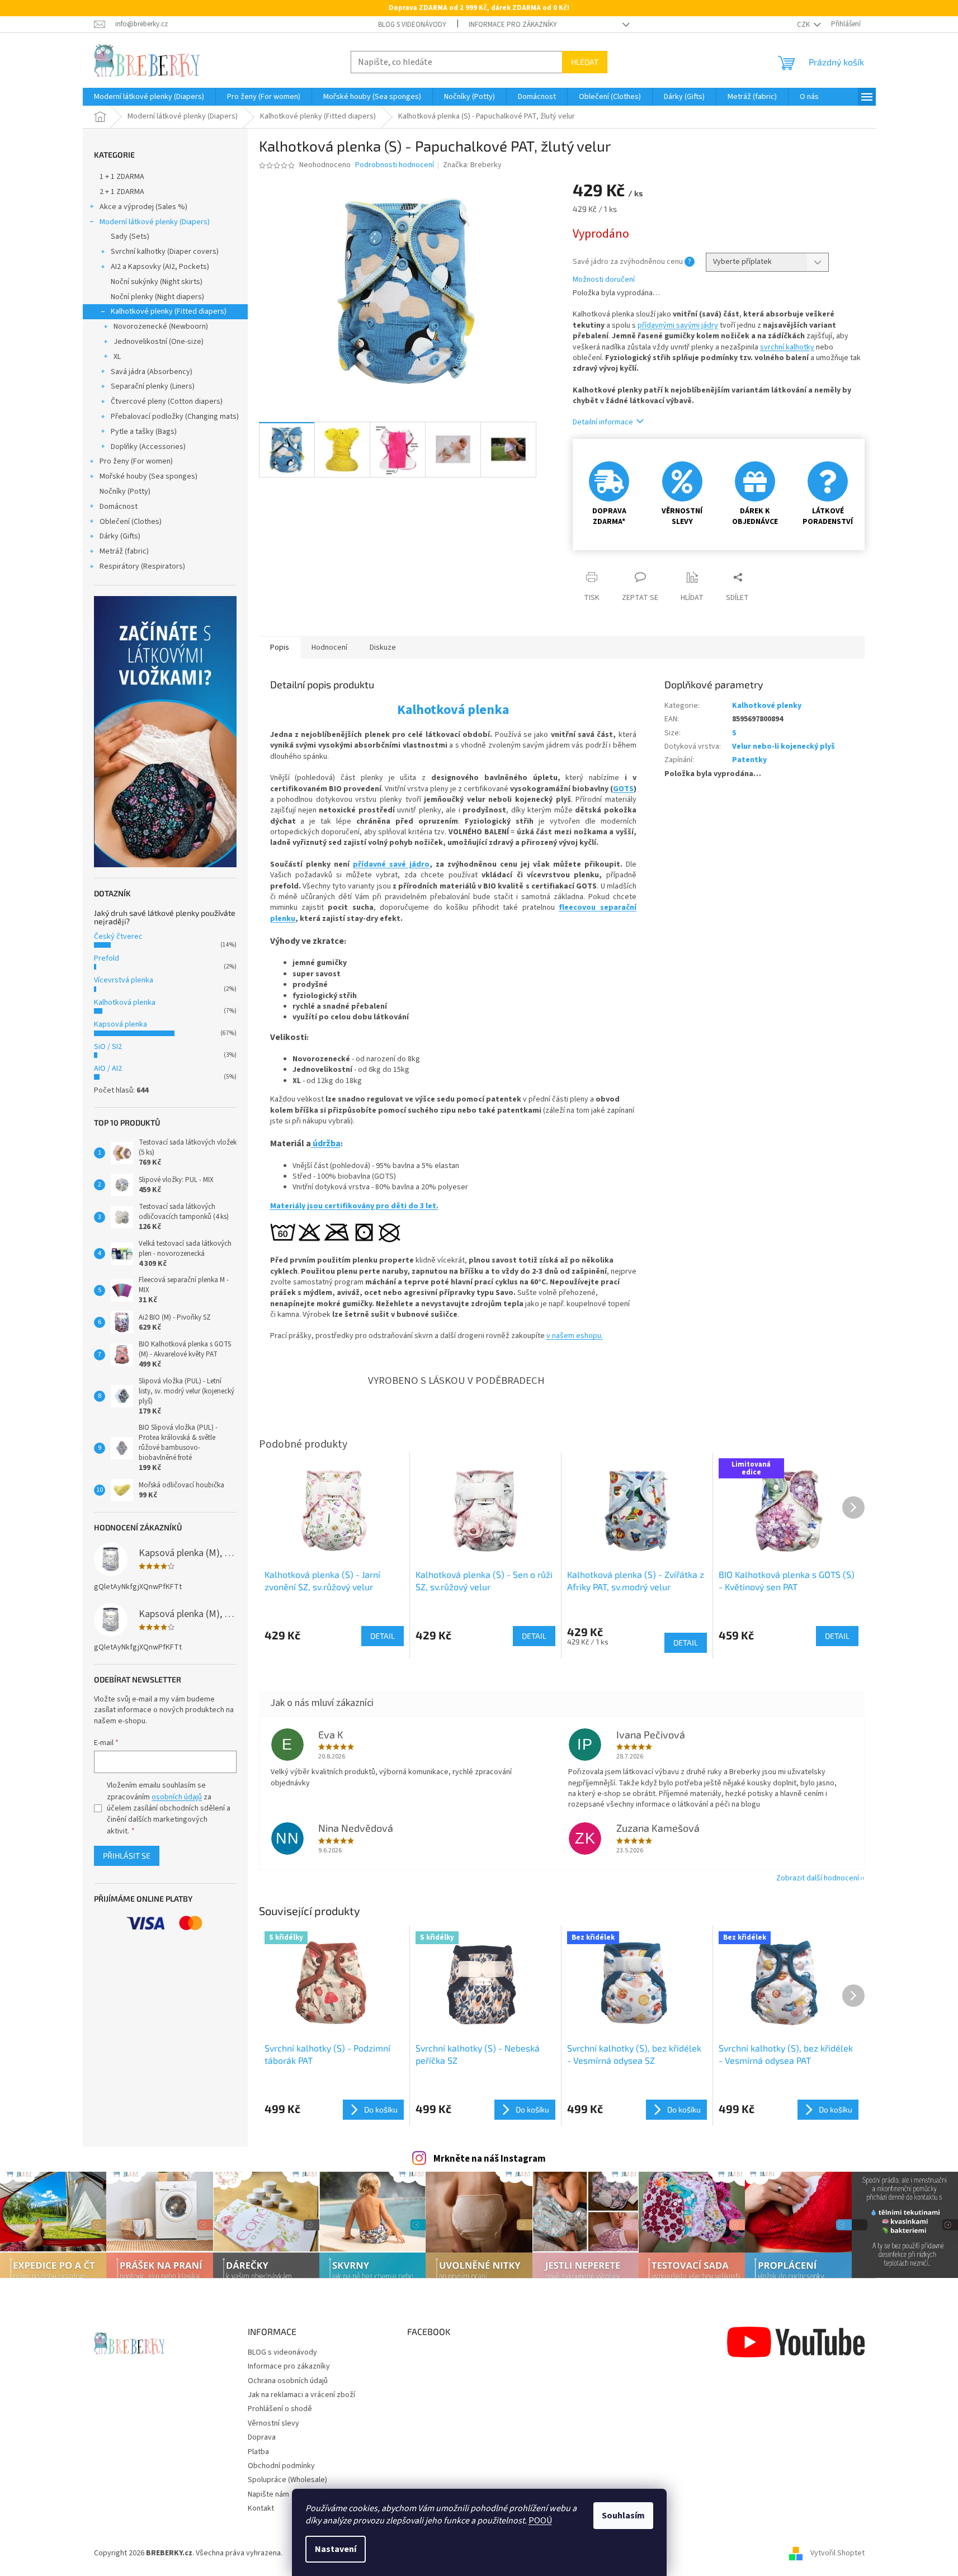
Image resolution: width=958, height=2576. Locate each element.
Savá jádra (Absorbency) (152, 372)
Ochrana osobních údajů (288, 2381)
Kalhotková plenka (125, 1003)
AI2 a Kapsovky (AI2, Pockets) (160, 267)
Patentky (749, 760)
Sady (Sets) (130, 237)
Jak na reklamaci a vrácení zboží (301, 2395)
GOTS (623, 789)
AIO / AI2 (108, 1069)
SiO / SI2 (108, 1047)
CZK (804, 25)
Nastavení (336, 2549)
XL (117, 357)
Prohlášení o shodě (280, 2409)
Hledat (585, 62)
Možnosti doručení (604, 280)
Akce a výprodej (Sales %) (143, 207)
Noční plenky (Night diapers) (157, 297)
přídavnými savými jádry (678, 325)
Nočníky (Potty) (125, 491)
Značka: (472, 165)
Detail (383, 1636)
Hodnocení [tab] (329, 647)
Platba (258, 2452)
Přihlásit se (127, 1856)
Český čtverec (118, 937)
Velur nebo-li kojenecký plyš (784, 746)
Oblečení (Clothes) (131, 522)
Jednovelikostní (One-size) (159, 342)
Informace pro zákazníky (513, 25)
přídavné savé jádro (391, 864)
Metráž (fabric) (124, 551)
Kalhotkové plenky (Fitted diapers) (169, 311)
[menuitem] (149, 97)
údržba (326, 1143)
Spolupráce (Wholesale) (287, 2480)
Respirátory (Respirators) (142, 566)
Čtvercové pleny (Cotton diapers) (167, 401)
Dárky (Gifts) (120, 536)
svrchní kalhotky (787, 347)
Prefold (107, 958)
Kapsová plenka (121, 1024)
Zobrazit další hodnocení (818, 1878)
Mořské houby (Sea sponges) (148, 476)
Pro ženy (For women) (136, 461)
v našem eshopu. (575, 1336)
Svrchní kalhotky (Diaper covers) (165, 252)
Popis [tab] (280, 647)
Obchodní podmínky (281, 2466)
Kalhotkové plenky (767, 706)
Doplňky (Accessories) (148, 447)
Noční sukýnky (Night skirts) (157, 282)
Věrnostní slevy (273, 2423)
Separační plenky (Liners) (153, 386)
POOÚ (540, 2521)
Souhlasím (623, 2516)
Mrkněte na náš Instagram (490, 2159)
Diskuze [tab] (383, 647)
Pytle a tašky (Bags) (144, 432)
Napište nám (268, 2494)
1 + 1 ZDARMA (122, 177)
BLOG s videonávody (412, 25)
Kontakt (261, 2508)
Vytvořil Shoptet (837, 2553)
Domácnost (119, 507)
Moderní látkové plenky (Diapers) (155, 222)
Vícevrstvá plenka (124, 980)
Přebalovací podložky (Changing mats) (175, 417)
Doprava (262, 2437)
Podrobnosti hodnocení (395, 165)
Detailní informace (603, 422)
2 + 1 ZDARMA (122, 192)
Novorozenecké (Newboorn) (161, 327)
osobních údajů (177, 1797)
